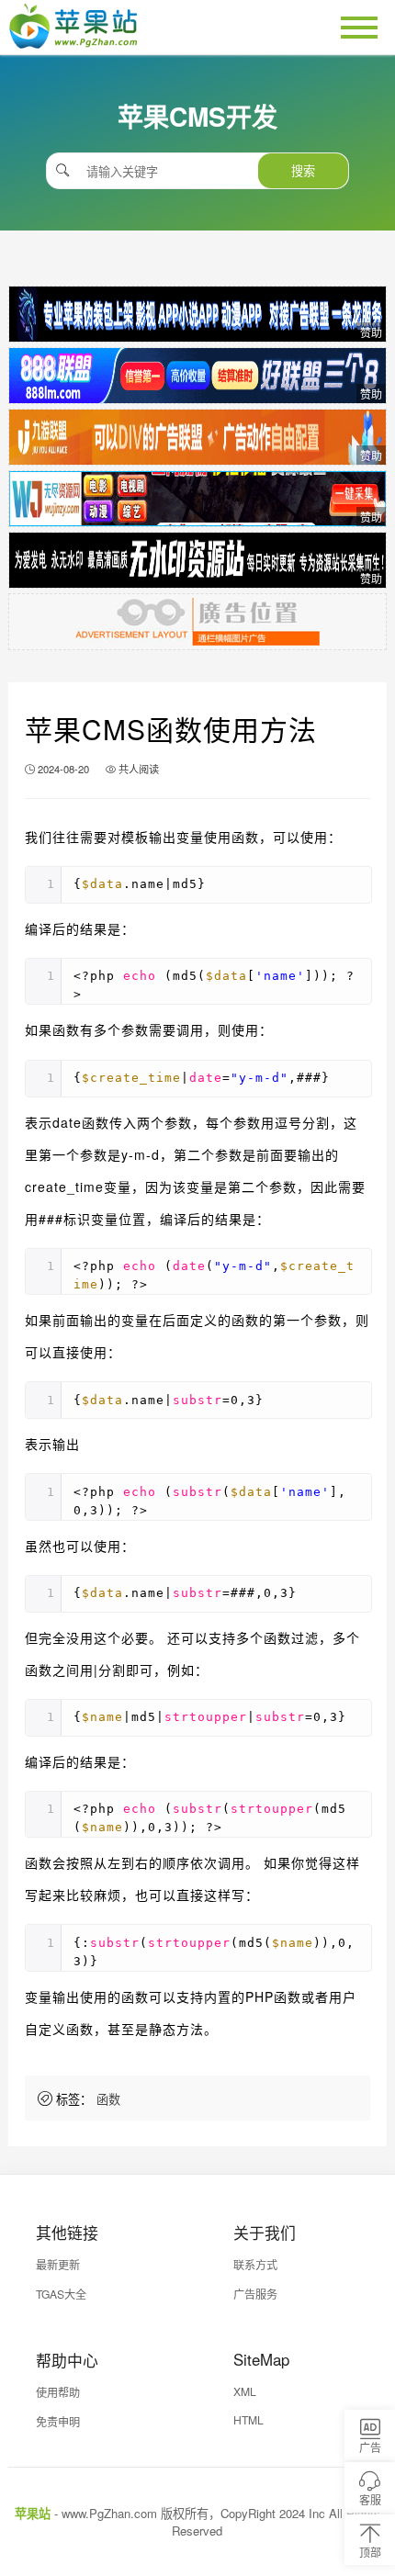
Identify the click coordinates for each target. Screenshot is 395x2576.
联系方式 (255, 2264)
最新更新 (58, 2264)
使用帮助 (58, 2392)
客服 (370, 2499)
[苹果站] (73, 43)
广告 (370, 2447)
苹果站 (33, 2513)
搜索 (303, 170)
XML (245, 2391)
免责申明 (58, 2421)
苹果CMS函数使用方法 (171, 729)
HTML (248, 2419)
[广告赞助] (198, 314)
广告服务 (255, 2294)
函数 (108, 2099)
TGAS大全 (61, 2294)
